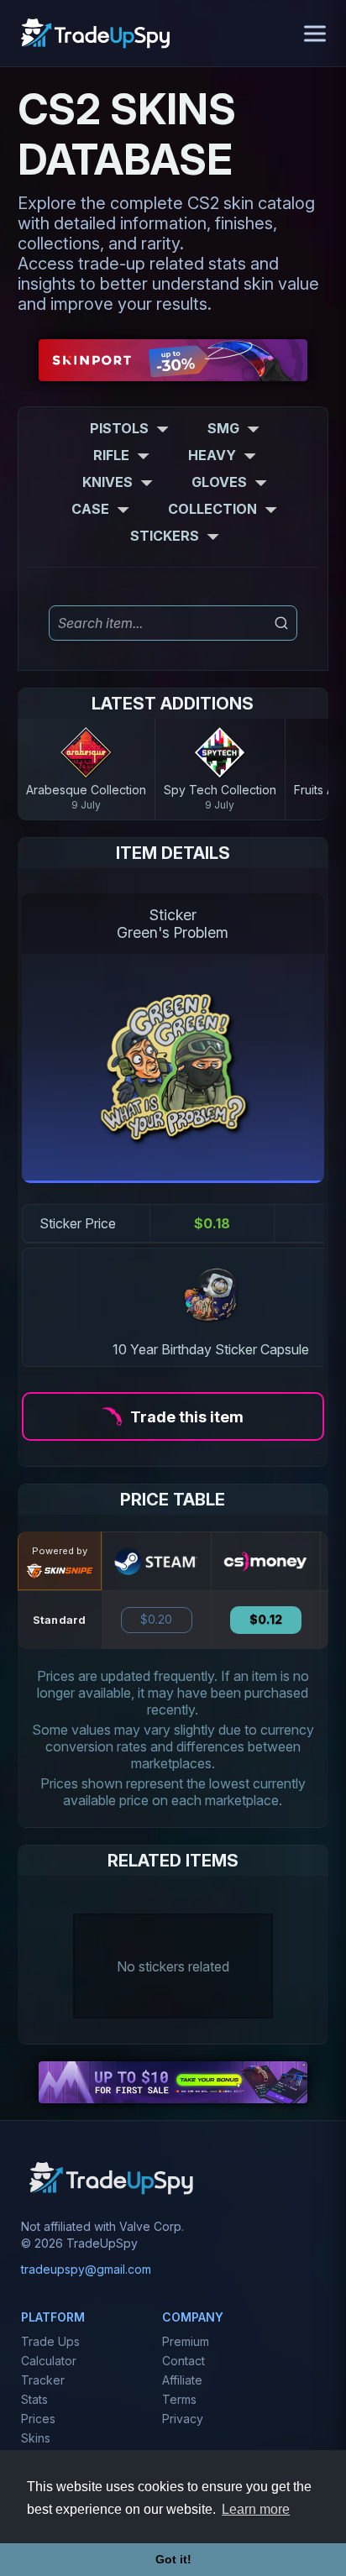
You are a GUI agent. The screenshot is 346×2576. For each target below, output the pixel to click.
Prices (38, 2419)
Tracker (43, 2380)
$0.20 (156, 1620)
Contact (183, 2361)
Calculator (49, 2361)
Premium (186, 2341)
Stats (34, 2399)
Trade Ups (50, 2341)
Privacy (183, 2419)
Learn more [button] (256, 2509)
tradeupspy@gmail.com (86, 2269)
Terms (179, 2399)
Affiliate (182, 2380)
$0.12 (266, 1620)
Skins (36, 2438)
